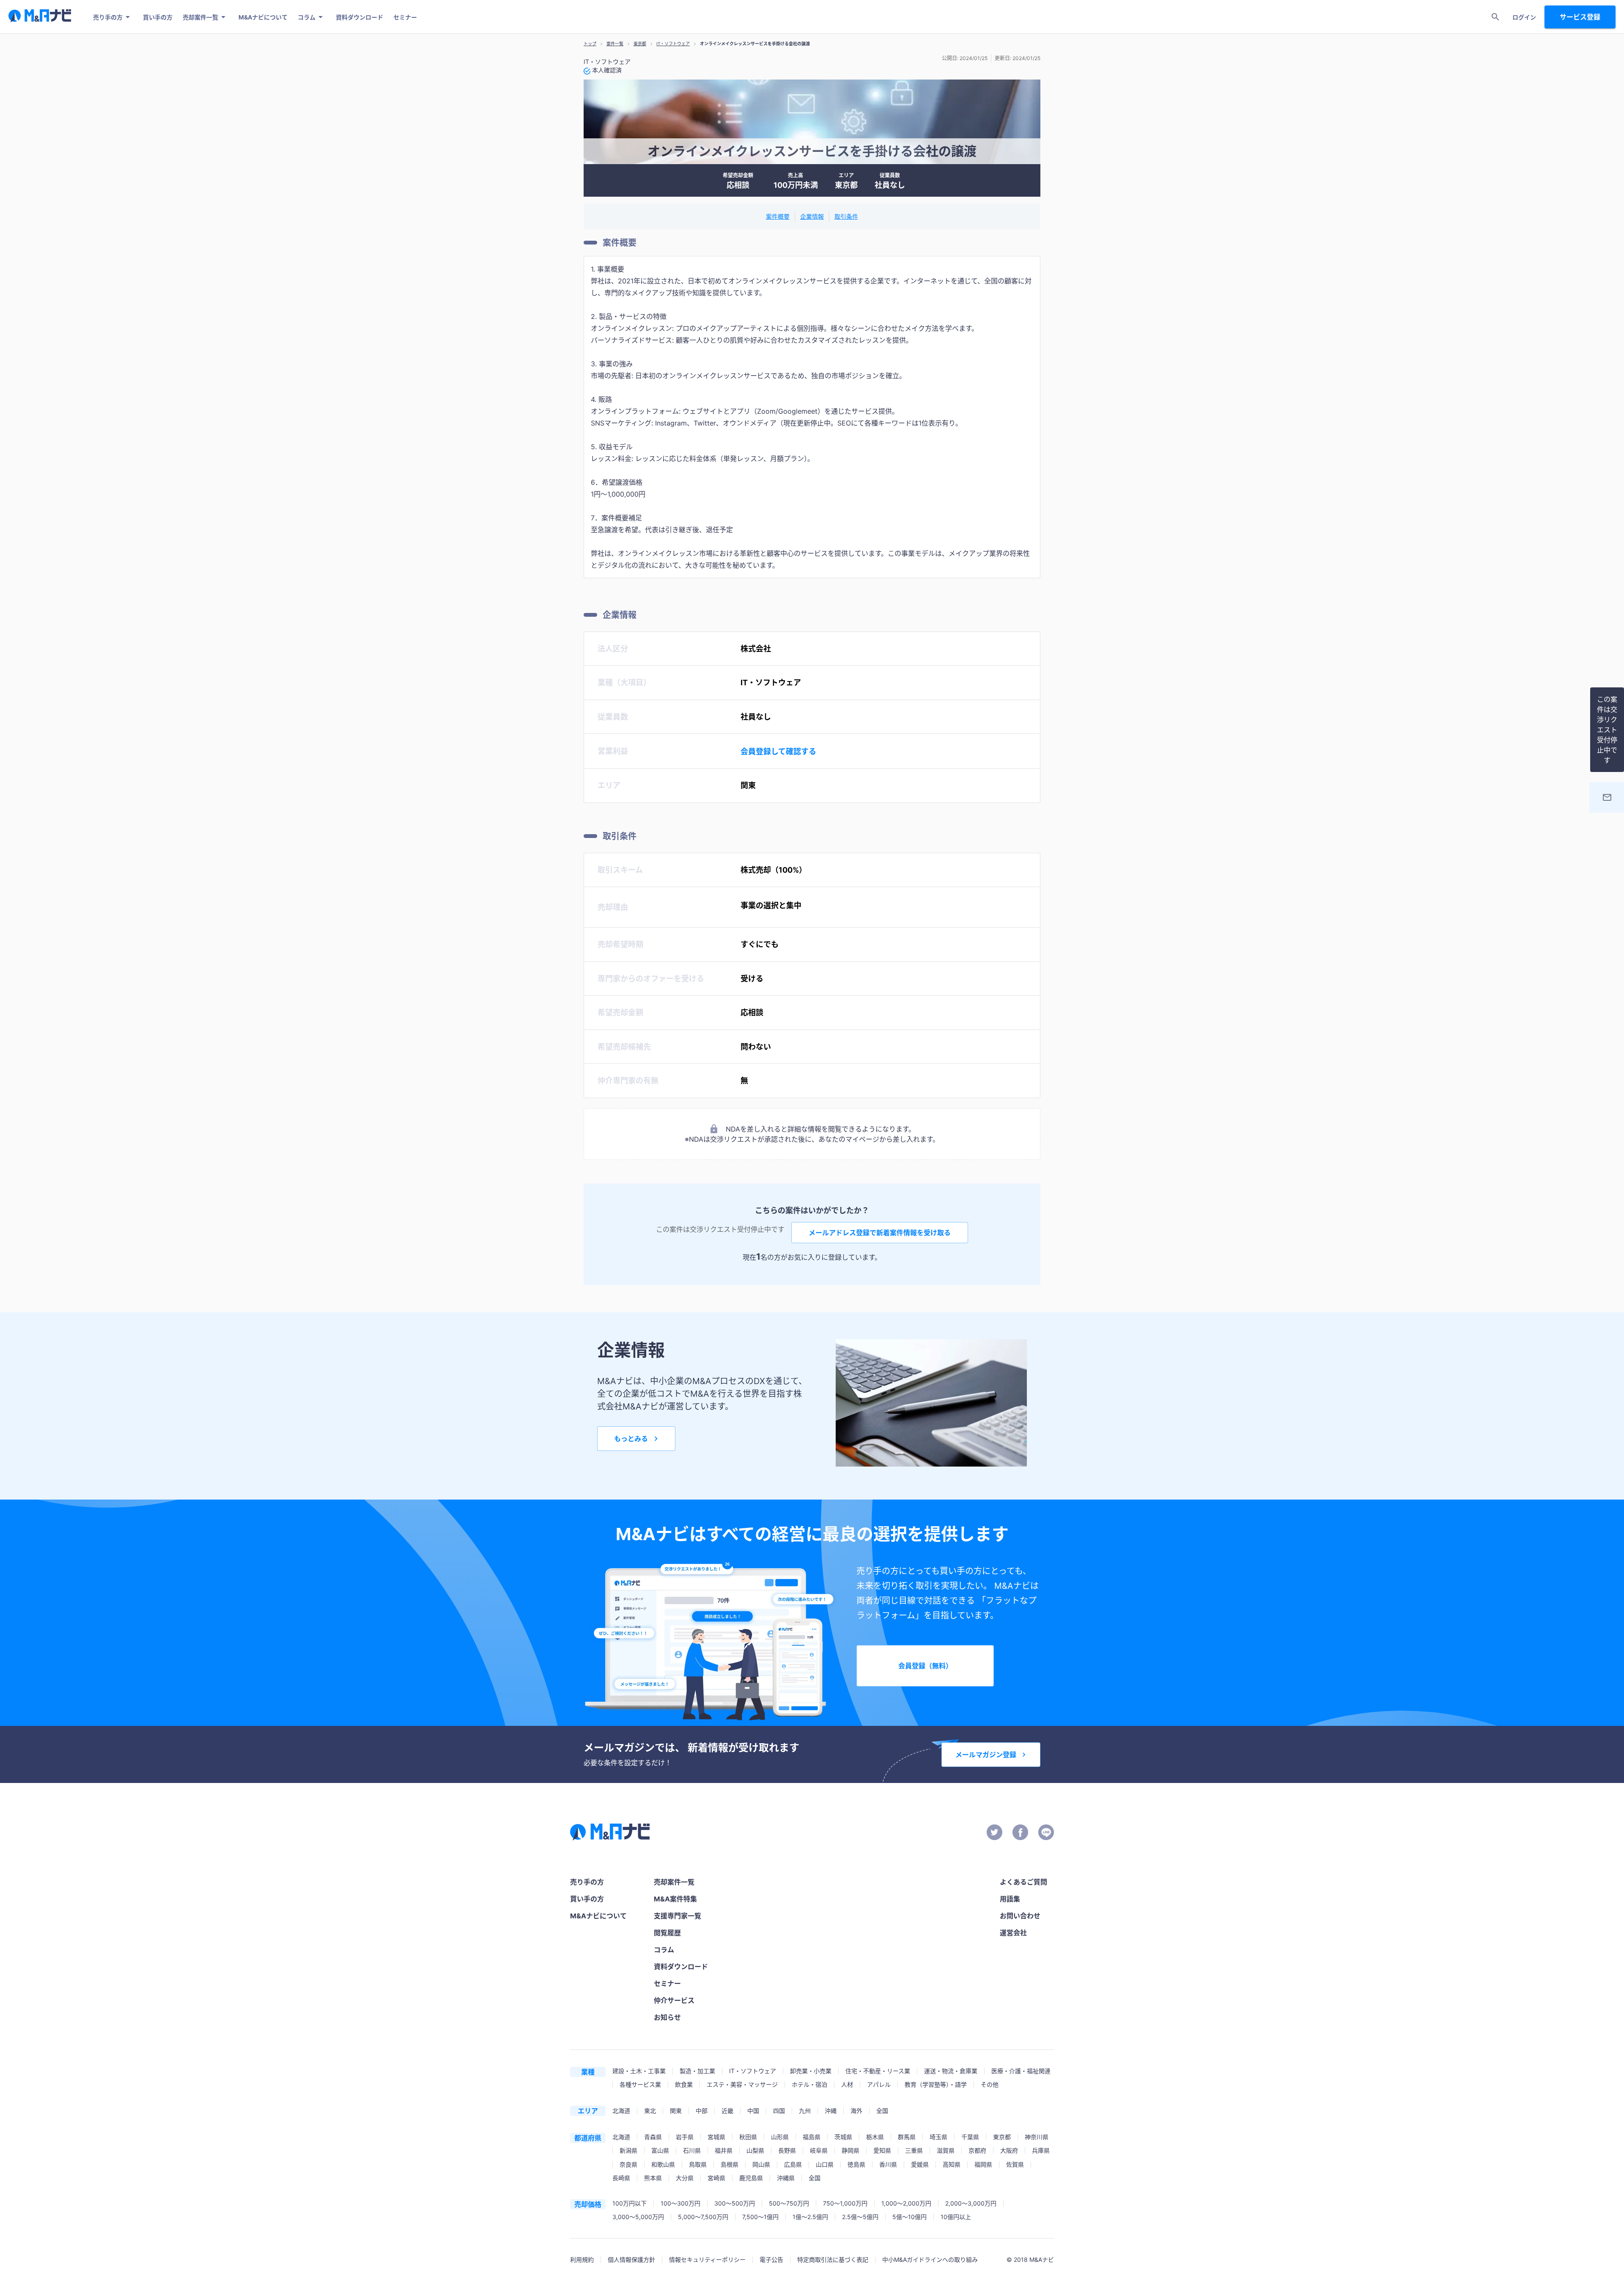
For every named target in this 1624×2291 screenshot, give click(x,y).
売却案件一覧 (200, 17)
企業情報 (812, 216)
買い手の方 (158, 17)
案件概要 (778, 216)
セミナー (405, 17)
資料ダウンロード (359, 17)
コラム (307, 17)
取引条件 (846, 216)
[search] (1495, 17)
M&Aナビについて (263, 17)
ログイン (1524, 17)
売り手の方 (108, 17)
